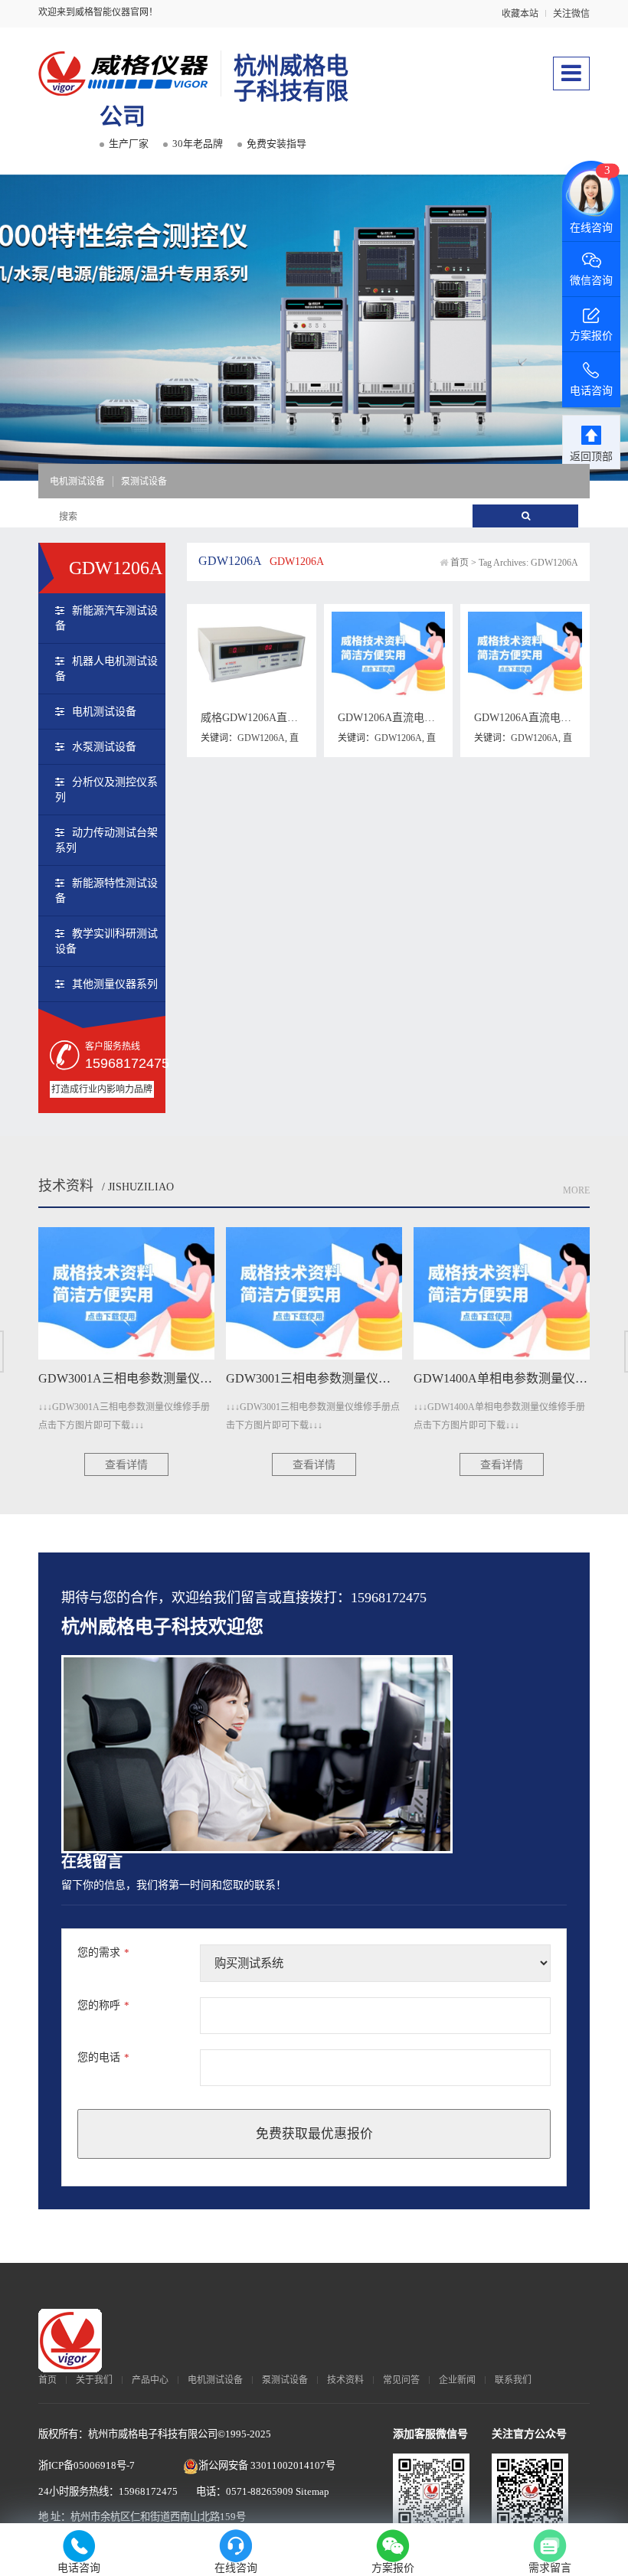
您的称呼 (103, 2005)
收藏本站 (520, 14)
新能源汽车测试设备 (106, 618)
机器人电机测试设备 (106, 669)
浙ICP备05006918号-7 (87, 2465)
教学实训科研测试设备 (106, 941)
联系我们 (513, 2380)
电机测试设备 (77, 482)
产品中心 (150, 2380)
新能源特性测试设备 (106, 891)
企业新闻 (457, 2380)
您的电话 (103, 2057)
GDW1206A (261, 738)
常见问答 (401, 2380)
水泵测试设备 (104, 747)
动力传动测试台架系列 (106, 840)
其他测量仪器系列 (115, 984)
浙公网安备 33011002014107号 (267, 2465)
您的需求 (103, 1952)
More (576, 1190)
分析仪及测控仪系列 (106, 790)
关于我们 (94, 2380)
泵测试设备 (144, 482)
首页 (460, 563)
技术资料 (66, 1186)
